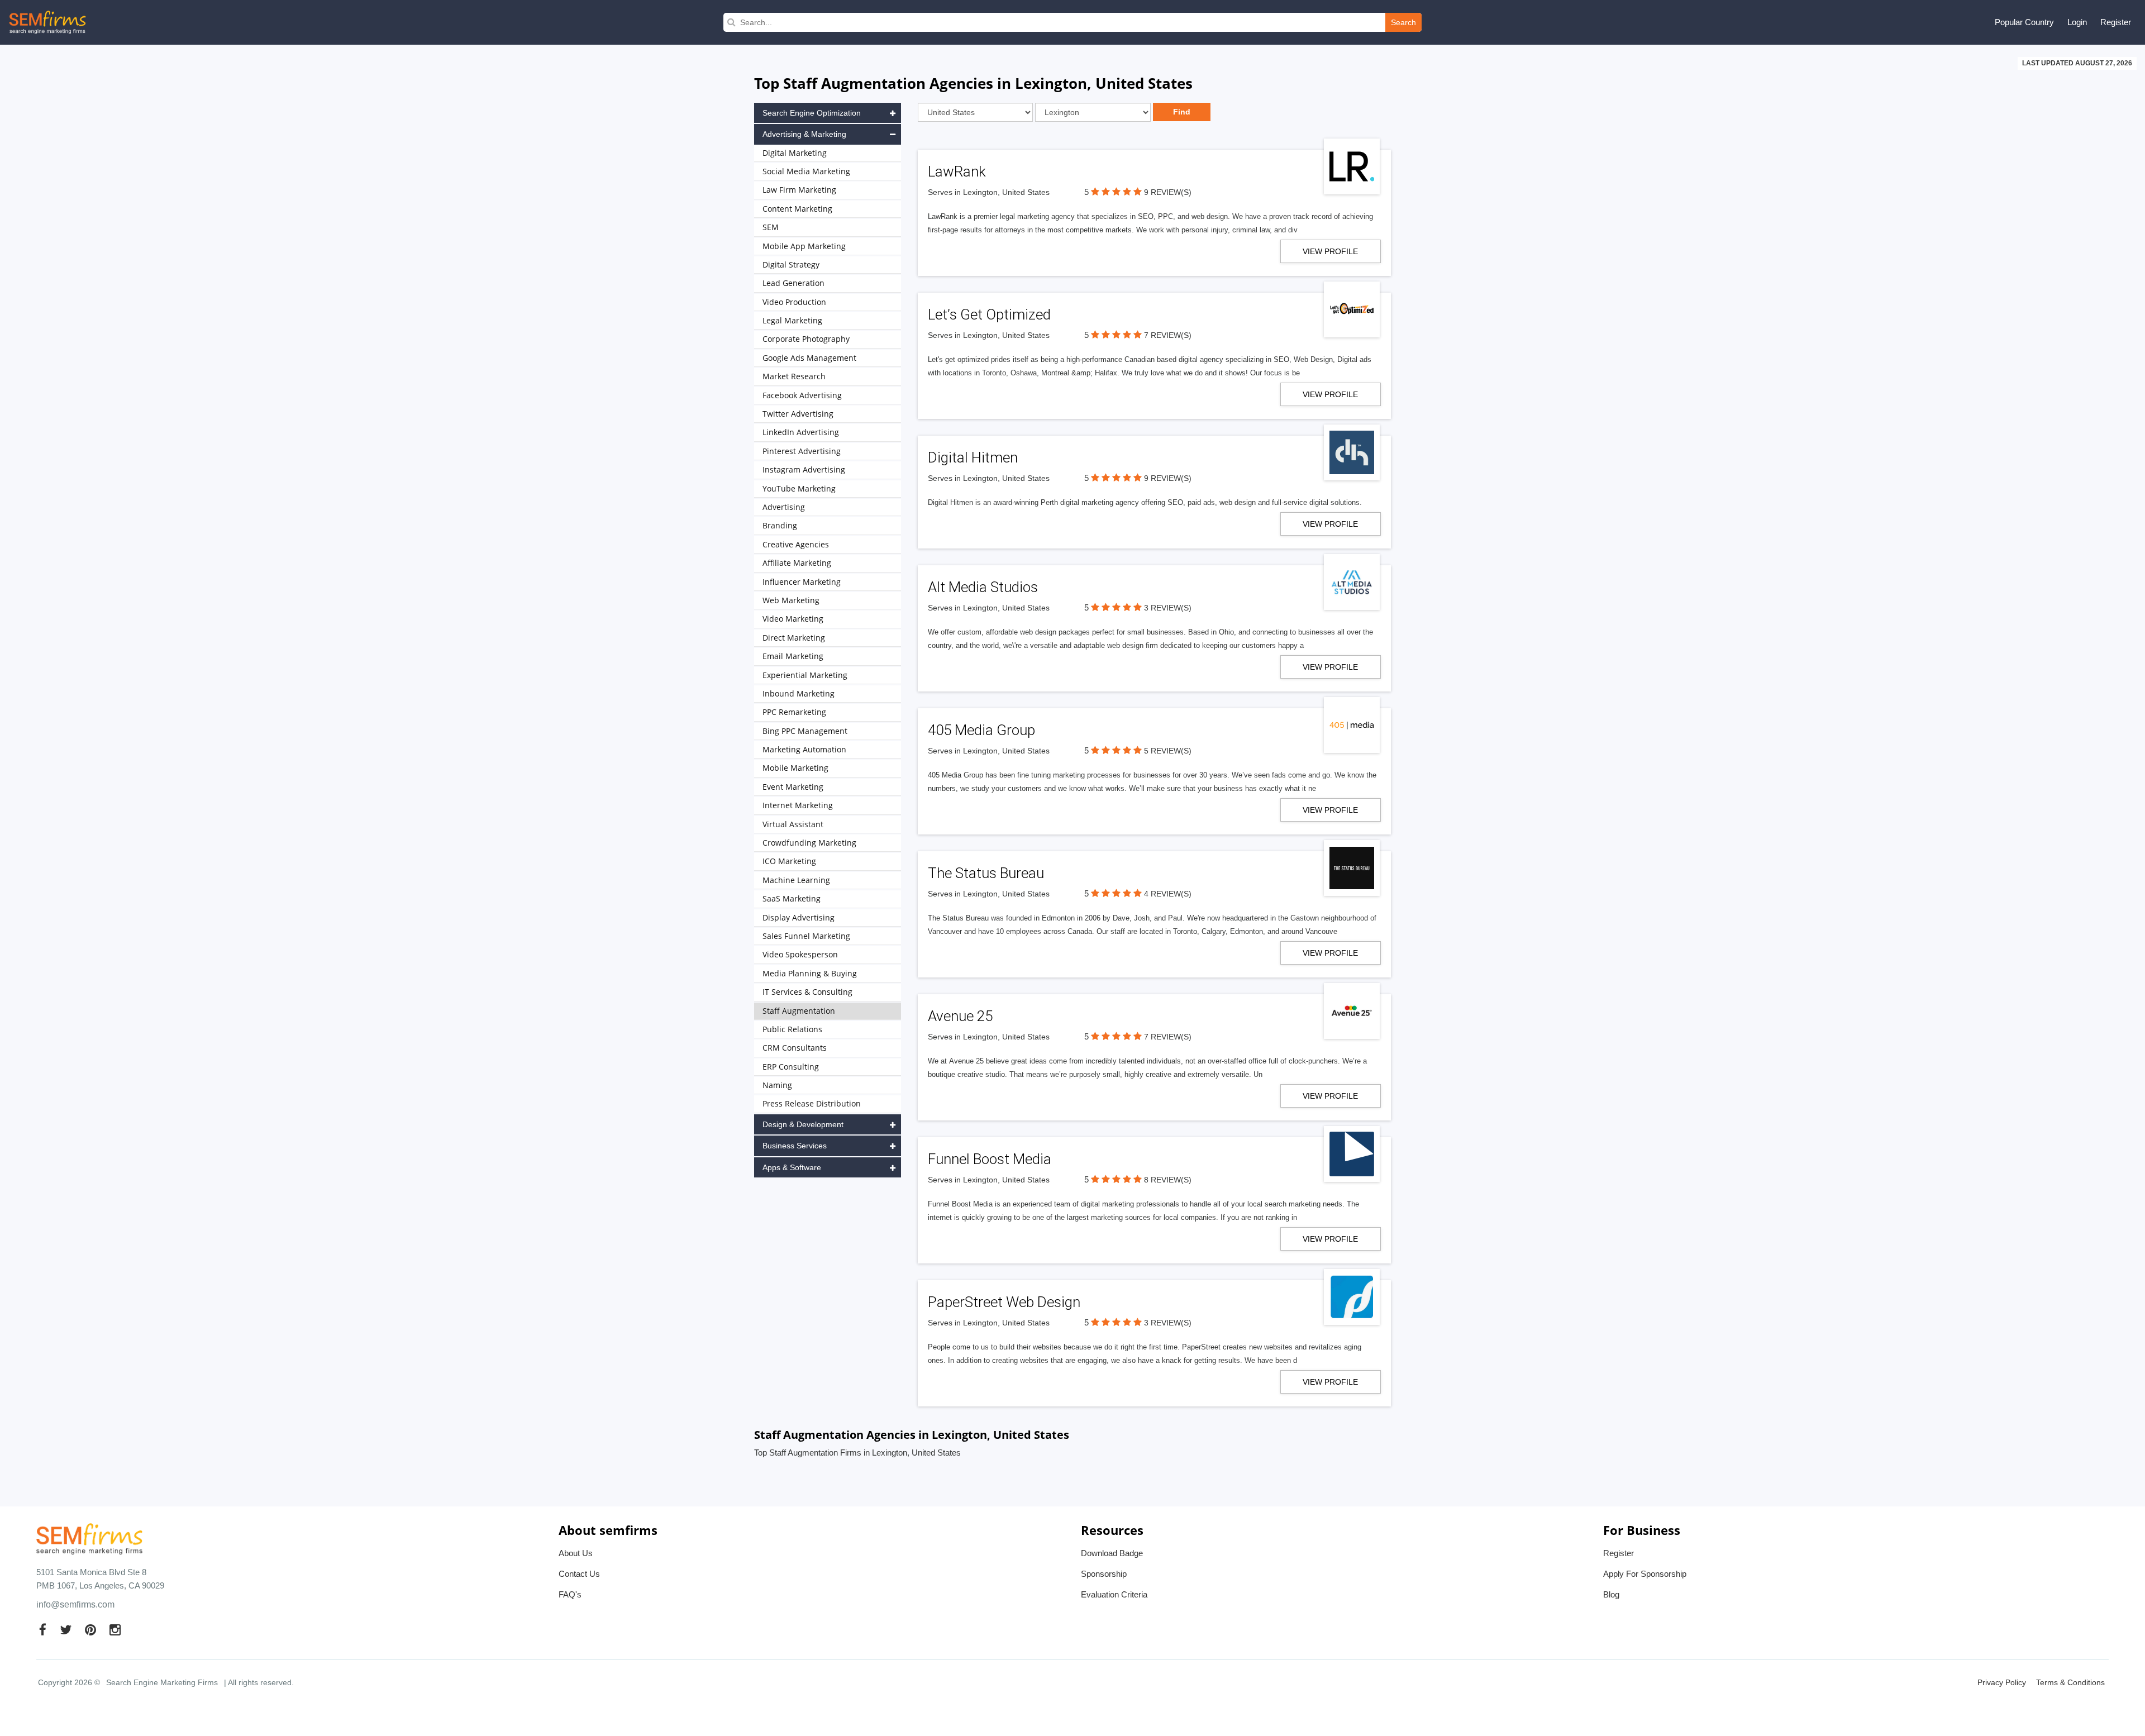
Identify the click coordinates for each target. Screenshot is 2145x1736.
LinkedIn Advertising (801, 432)
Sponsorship (1104, 1574)
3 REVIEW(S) (1168, 608)
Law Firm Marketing (799, 190)
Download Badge (1112, 1553)
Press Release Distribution (812, 1103)
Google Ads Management (809, 358)
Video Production (794, 302)
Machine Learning (796, 880)
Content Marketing (797, 209)
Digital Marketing (795, 153)
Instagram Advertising (804, 469)
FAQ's (570, 1594)
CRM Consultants (795, 1048)
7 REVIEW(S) (1168, 335)
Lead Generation (793, 283)
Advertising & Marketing (804, 134)
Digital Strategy (791, 264)
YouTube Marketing (799, 488)
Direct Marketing (794, 638)
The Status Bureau (986, 873)
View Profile (1330, 251)
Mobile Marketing (795, 768)
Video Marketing (793, 619)
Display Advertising (799, 917)
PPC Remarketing (794, 712)
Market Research (794, 376)
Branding (780, 525)
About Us (576, 1553)
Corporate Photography (806, 339)
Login (2077, 22)
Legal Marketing (792, 320)
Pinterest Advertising (802, 451)
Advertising (784, 507)
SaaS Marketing (792, 898)
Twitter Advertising (798, 414)
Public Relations (792, 1029)
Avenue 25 (960, 1016)
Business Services (795, 1146)
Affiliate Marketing (797, 563)
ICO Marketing (789, 861)
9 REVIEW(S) (1168, 192)
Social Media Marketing (806, 171)
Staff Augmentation (799, 1011)
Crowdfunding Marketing (809, 843)
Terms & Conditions (2070, 1682)
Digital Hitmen (973, 457)
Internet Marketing (798, 805)
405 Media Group (981, 730)
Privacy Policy (2002, 1682)
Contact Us (579, 1574)
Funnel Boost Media (990, 1159)
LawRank (957, 171)
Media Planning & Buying (810, 973)
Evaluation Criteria (1114, 1594)
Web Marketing (791, 600)
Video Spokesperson (800, 954)
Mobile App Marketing (804, 246)
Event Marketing (793, 787)
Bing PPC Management (805, 731)
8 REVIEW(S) (1168, 1180)
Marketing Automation (804, 749)
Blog (1611, 1594)
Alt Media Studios (983, 587)
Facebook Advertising (802, 395)
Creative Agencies (796, 544)
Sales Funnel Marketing (806, 936)
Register (2116, 22)
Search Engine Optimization (812, 113)
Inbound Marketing (799, 693)
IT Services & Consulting (807, 992)
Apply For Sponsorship (1645, 1574)
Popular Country (2024, 22)
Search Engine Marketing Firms (162, 1682)
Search (1403, 22)
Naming (777, 1085)
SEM (771, 227)
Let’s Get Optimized (989, 314)
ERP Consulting (791, 1067)
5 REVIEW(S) (1168, 751)
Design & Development (803, 1124)
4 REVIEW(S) (1168, 894)
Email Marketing (793, 656)
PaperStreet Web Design (1004, 1302)
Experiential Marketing (805, 675)
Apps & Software (792, 1167)
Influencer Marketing (802, 582)
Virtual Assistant (793, 824)
